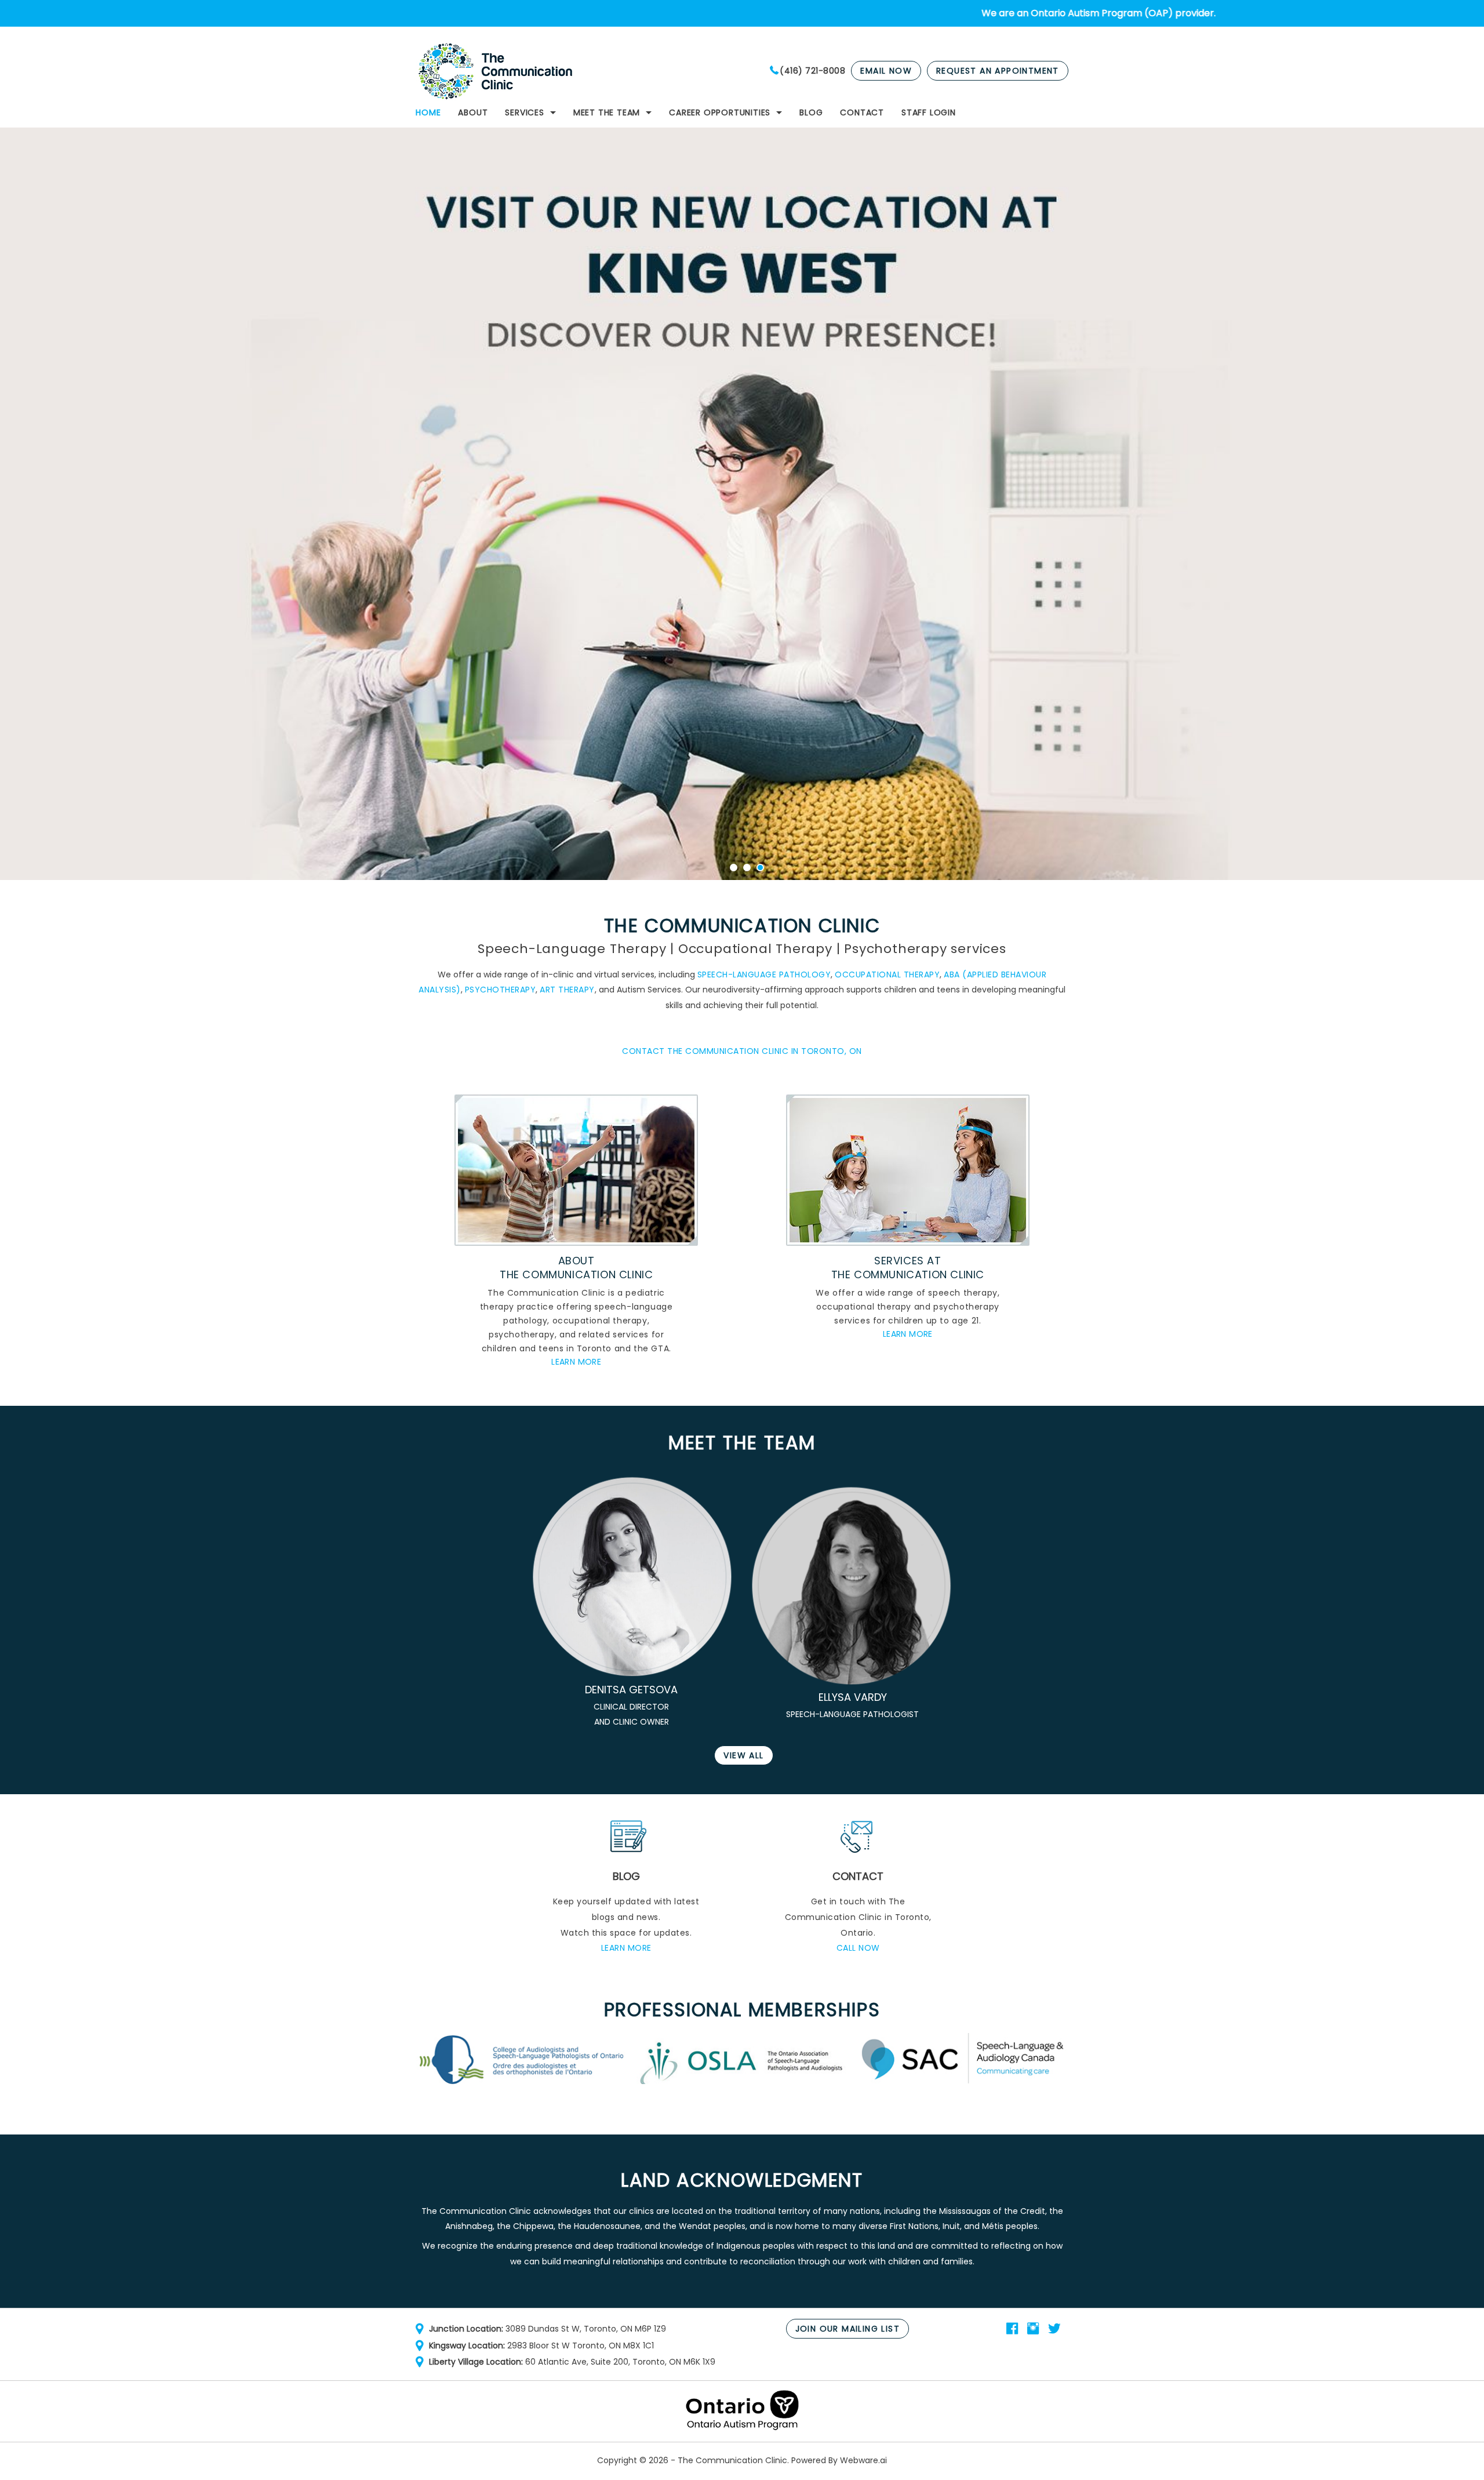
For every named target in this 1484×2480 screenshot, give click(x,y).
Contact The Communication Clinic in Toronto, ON (742, 1051)
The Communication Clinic (732, 2460)
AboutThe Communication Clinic (576, 1268)
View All (743, 1755)
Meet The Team (607, 112)
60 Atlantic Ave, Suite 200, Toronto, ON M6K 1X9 (620, 2362)
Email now (886, 71)
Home (428, 112)
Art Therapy (567, 990)
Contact (862, 112)
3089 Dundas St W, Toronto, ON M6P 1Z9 (586, 2329)
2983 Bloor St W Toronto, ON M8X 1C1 (581, 2346)
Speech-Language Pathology (764, 974)
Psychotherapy (501, 990)
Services (524, 112)
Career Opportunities (720, 112)
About (473, 112)
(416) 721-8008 (812, 71)
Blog (811, 112)
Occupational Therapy (887, 974)
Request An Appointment (998, 71)
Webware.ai (863, 2460)
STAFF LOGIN (929, 112)
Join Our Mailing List (848, 2329)
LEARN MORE (576, 1362)
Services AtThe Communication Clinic (908, 1268)
